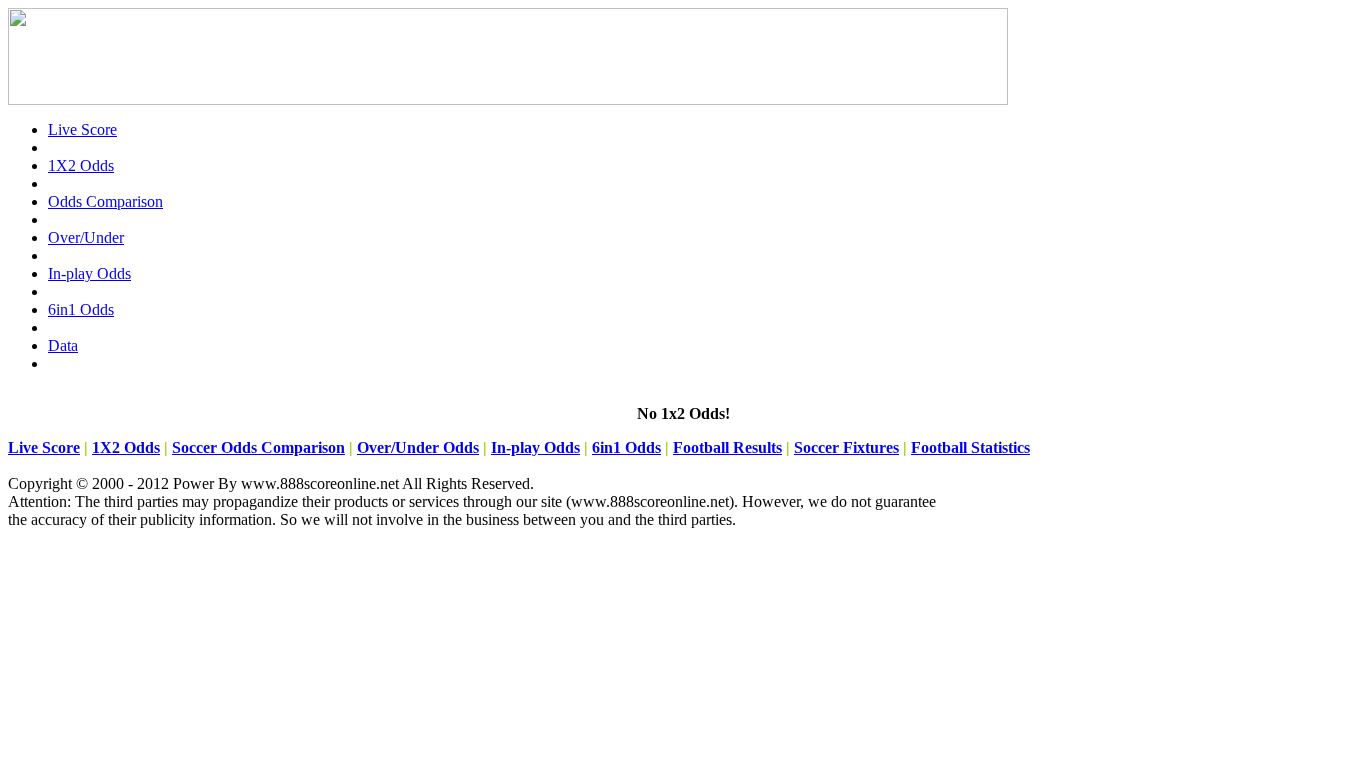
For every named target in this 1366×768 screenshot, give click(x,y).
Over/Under (86, 237)
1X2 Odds (81, 165)
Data (63, 345)
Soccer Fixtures (846, 447)
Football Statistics (970, 447)
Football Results (727, 447)
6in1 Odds (81, 309)
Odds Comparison (105, 201)
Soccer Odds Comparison (258, 447)
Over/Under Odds (418, 447)
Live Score (82, 129)
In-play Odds (89, 273)
